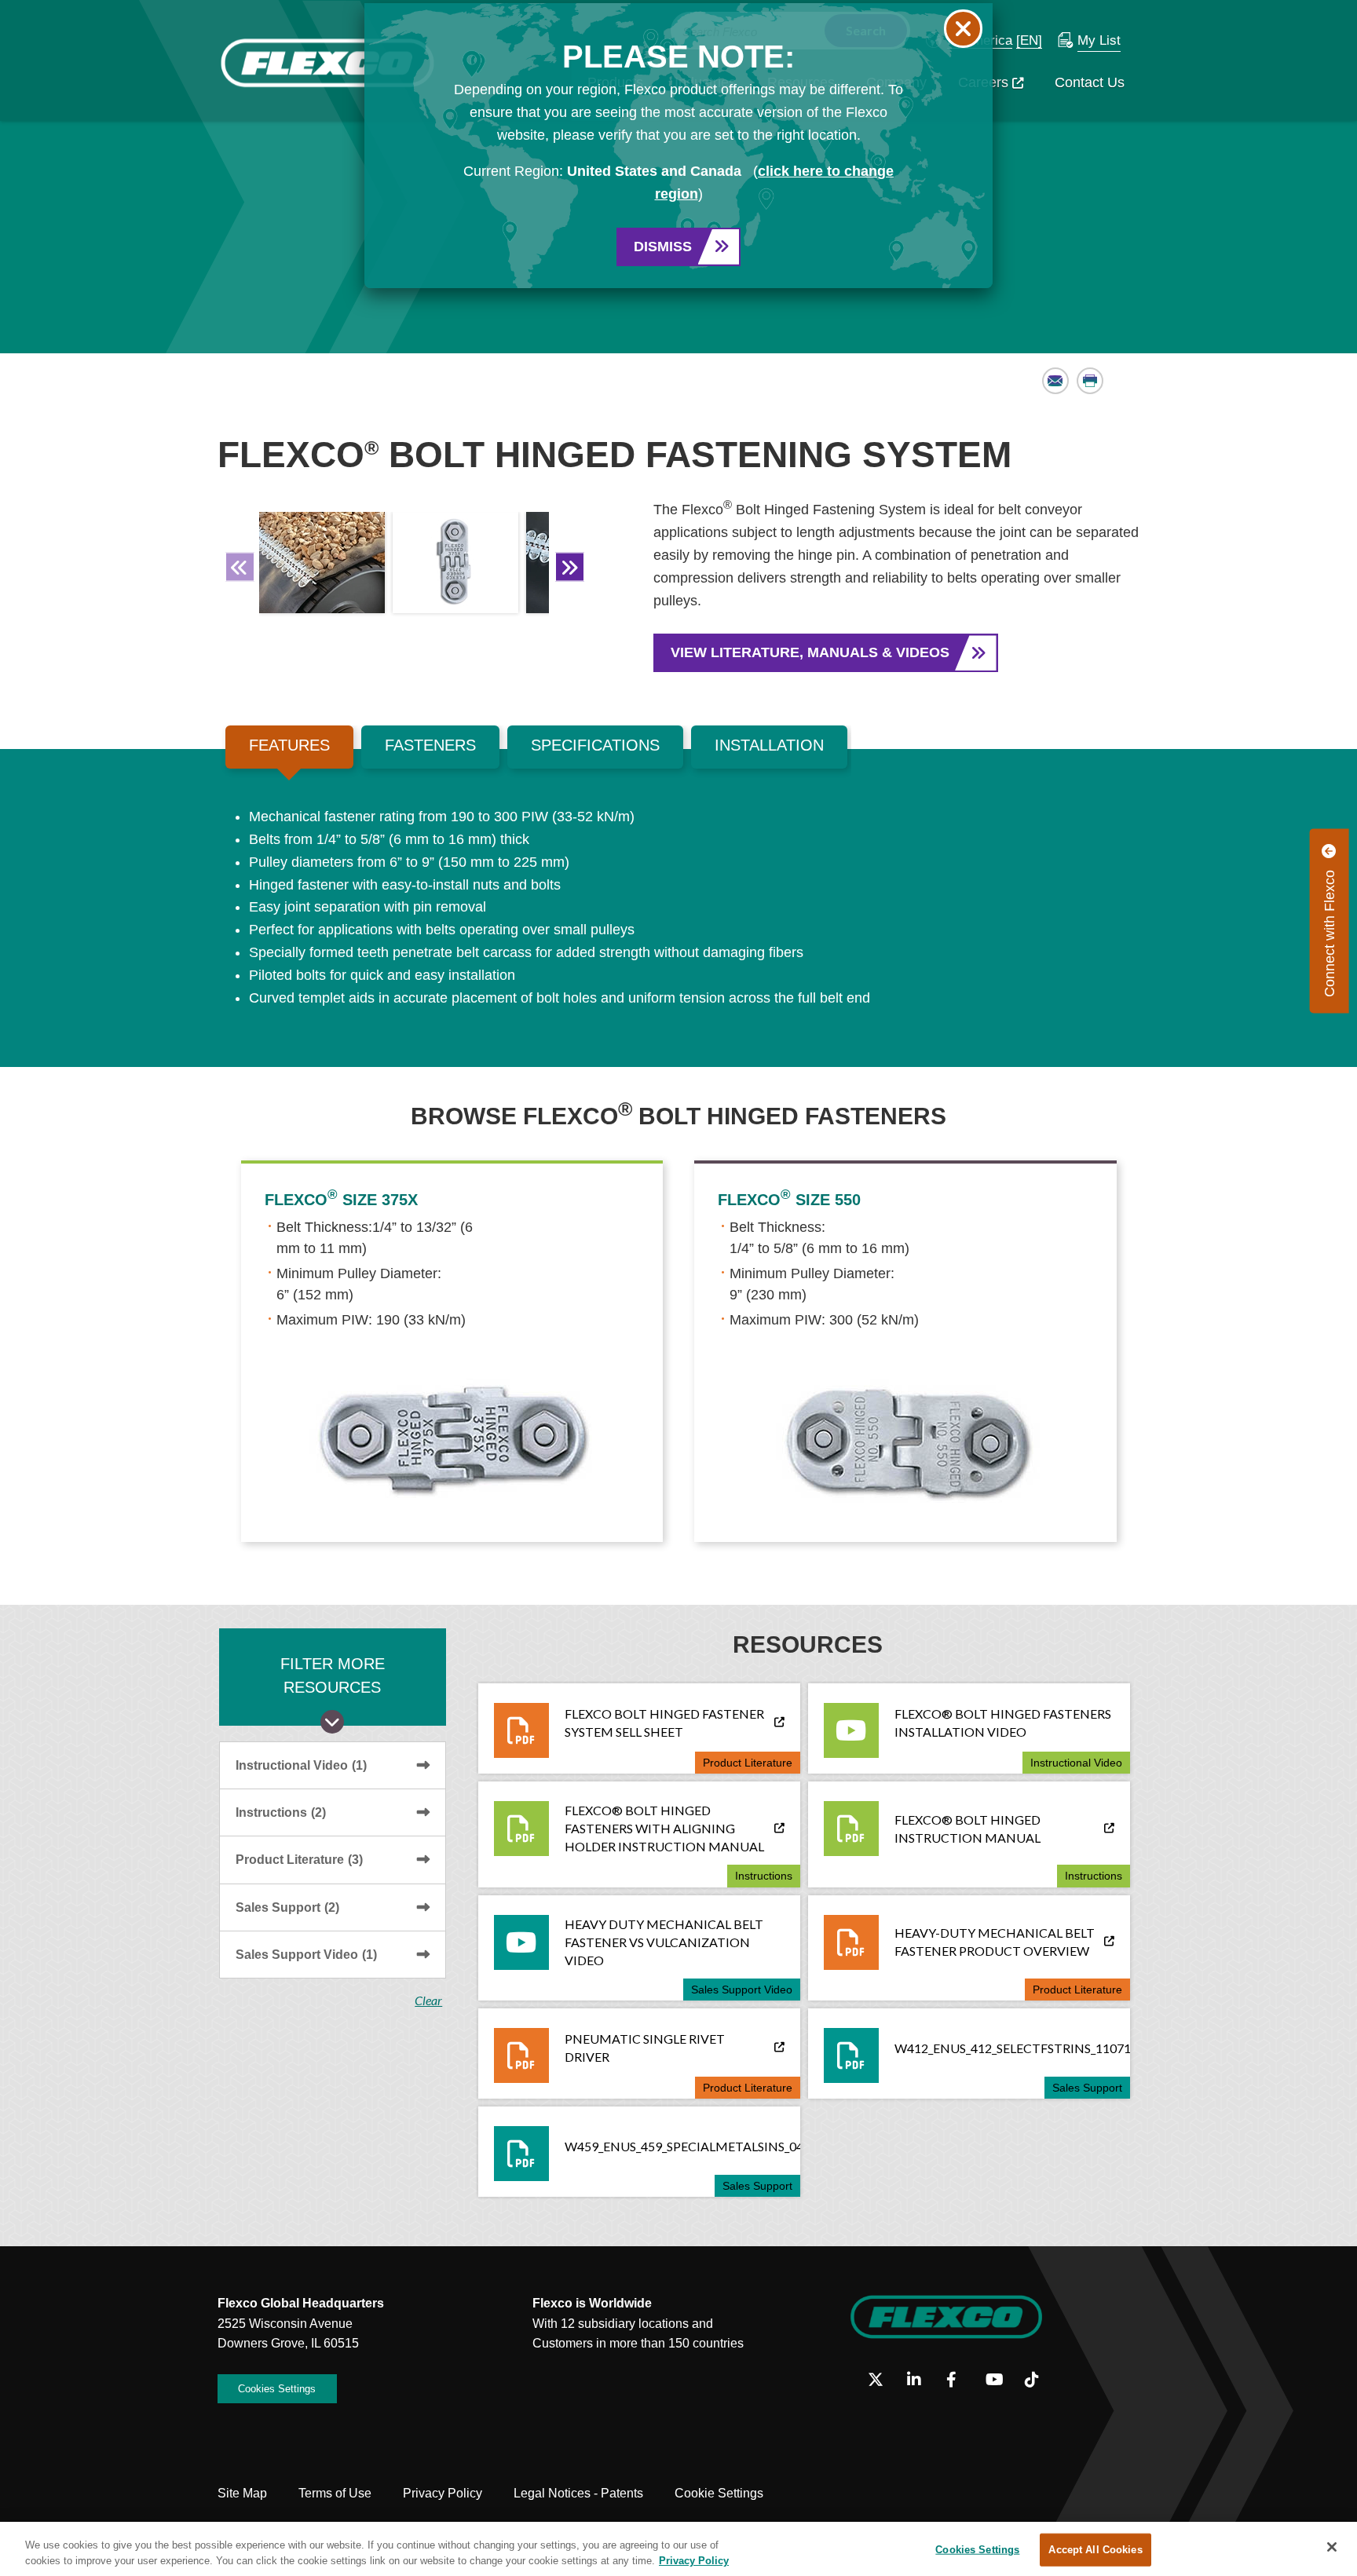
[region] (678, 2549)
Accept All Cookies (1095, 2550)
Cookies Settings (977, 2550)
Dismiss (663, 247)
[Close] (1332, 2547)
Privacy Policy (694, 2560)
